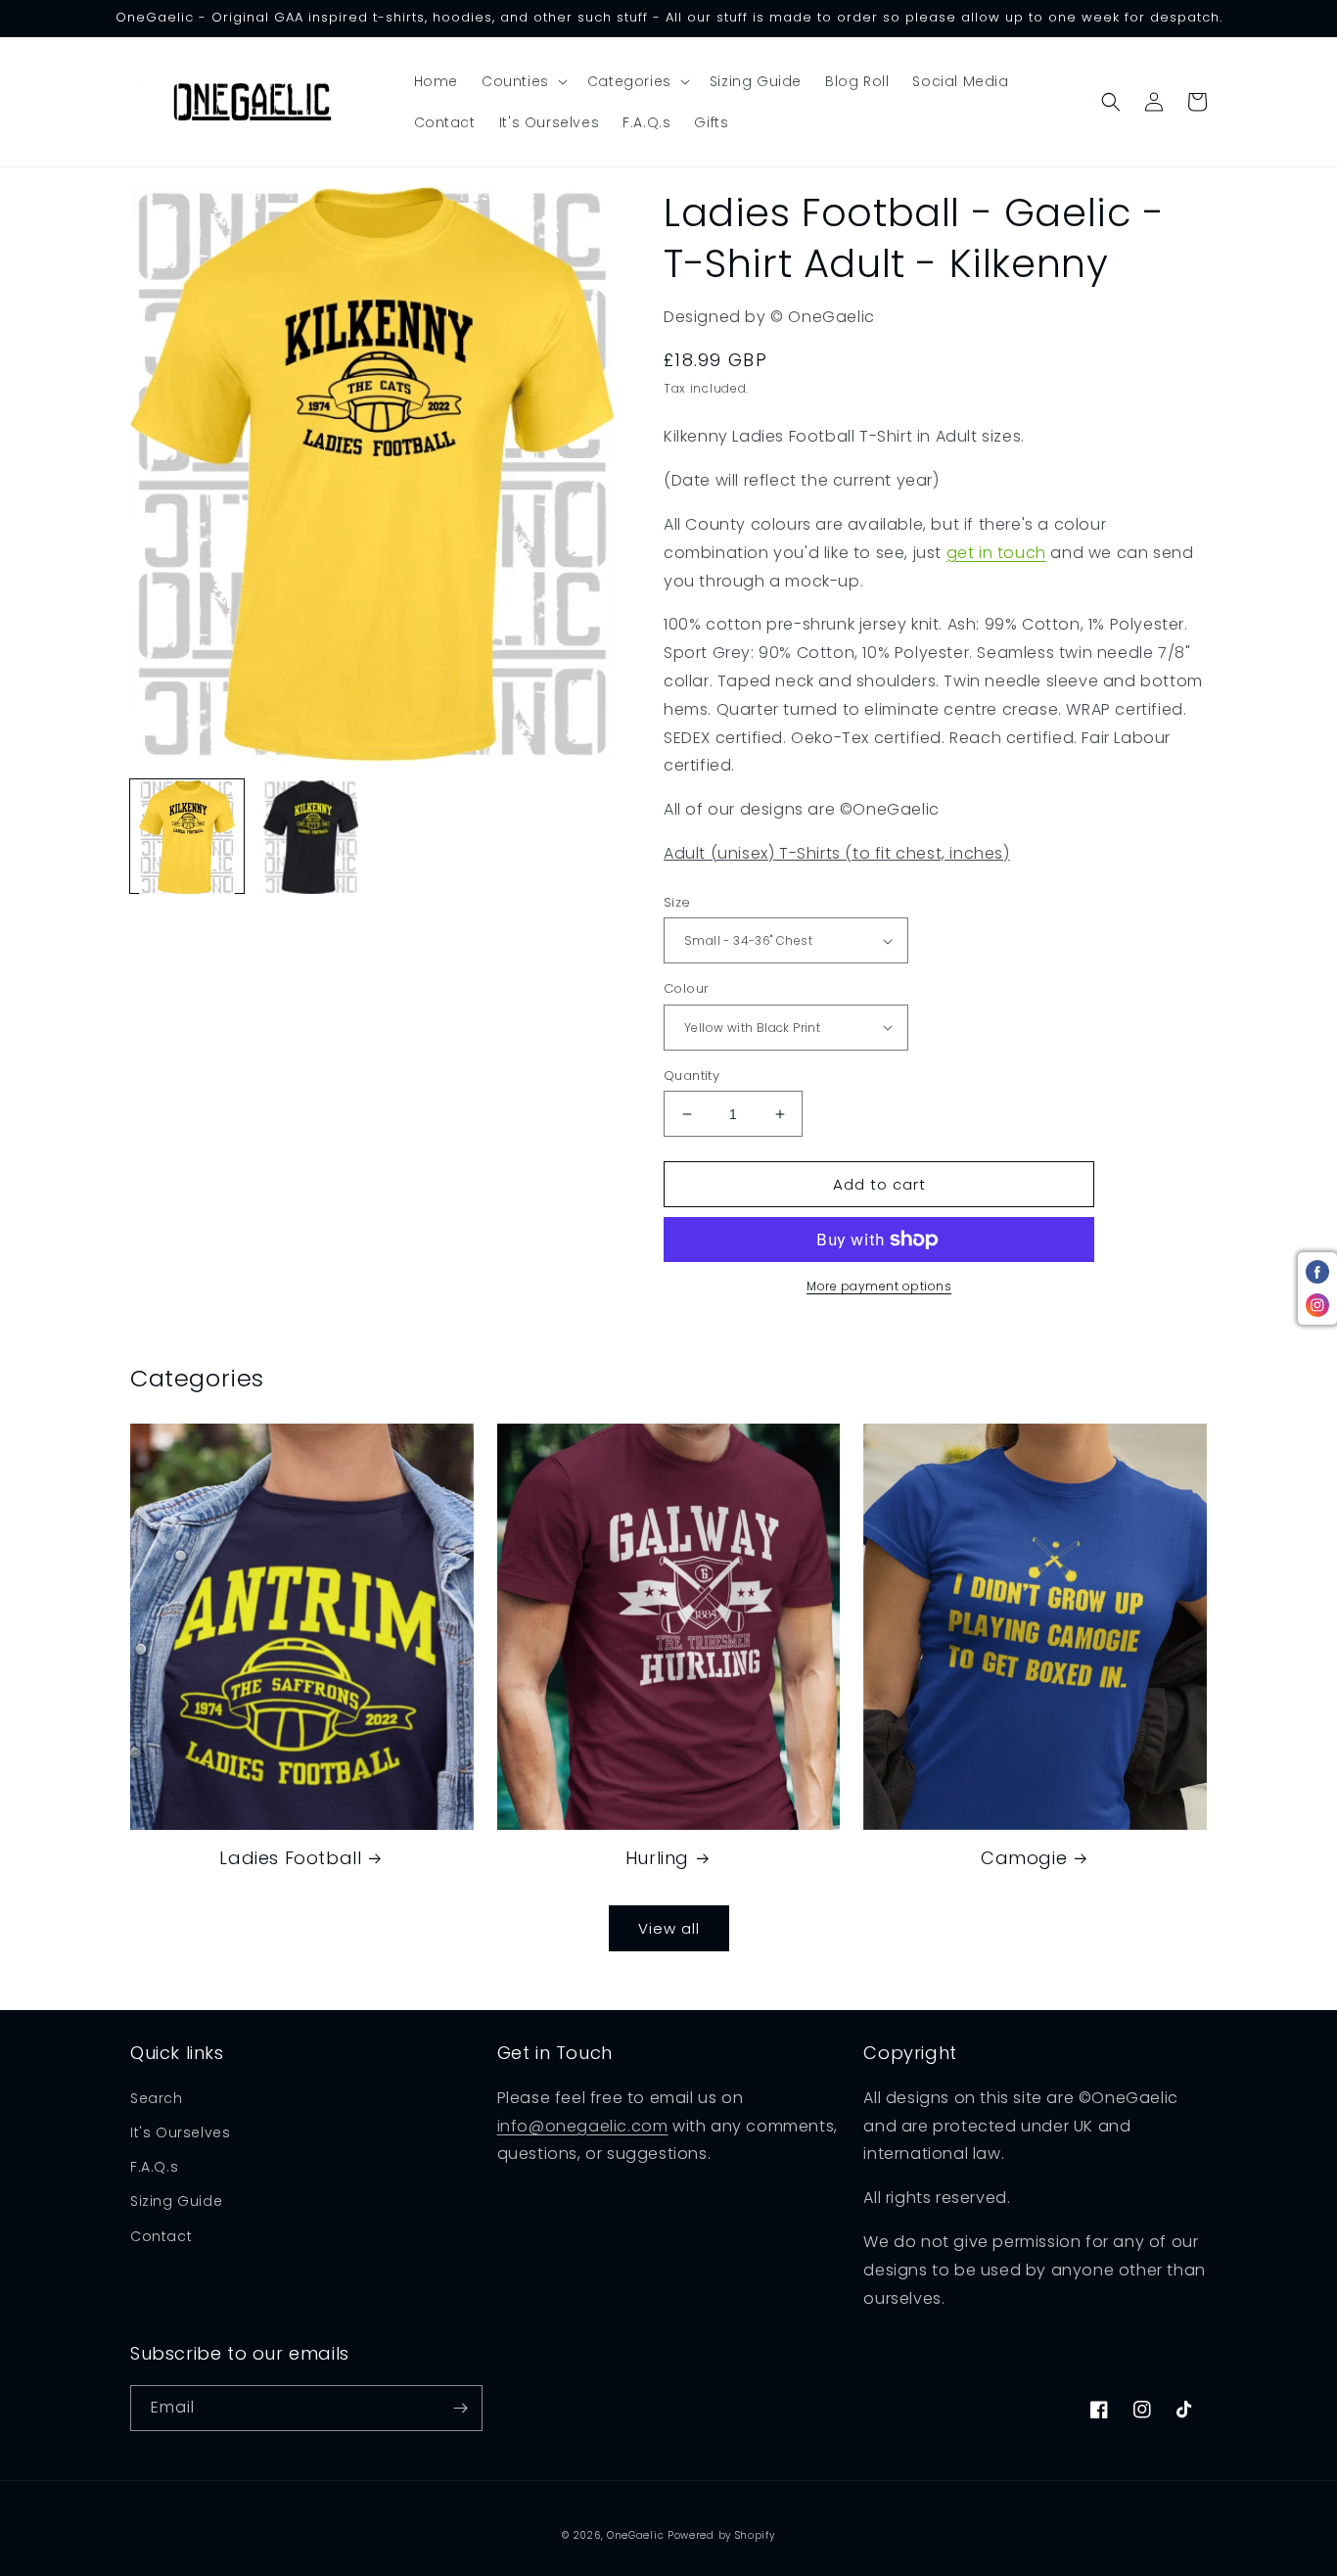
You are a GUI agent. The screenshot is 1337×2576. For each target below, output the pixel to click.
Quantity (692, 1076)
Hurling (657, 1858)
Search (157, 2098)
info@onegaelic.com (583, 2126)
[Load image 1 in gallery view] (187, 837)
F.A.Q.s (154, 2167)
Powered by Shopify (721, 2535)
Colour (686, 988)
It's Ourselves (180, 2132)
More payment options (879, 1286)
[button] (523, 81)
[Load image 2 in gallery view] (310, 837)
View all (669, 1928)
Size (677, 902)
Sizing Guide (176, 2201)
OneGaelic (635, 2535)
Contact (161, 2236)
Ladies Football (290, 1858)
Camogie (1024, 1858)
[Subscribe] (460, 2408)
